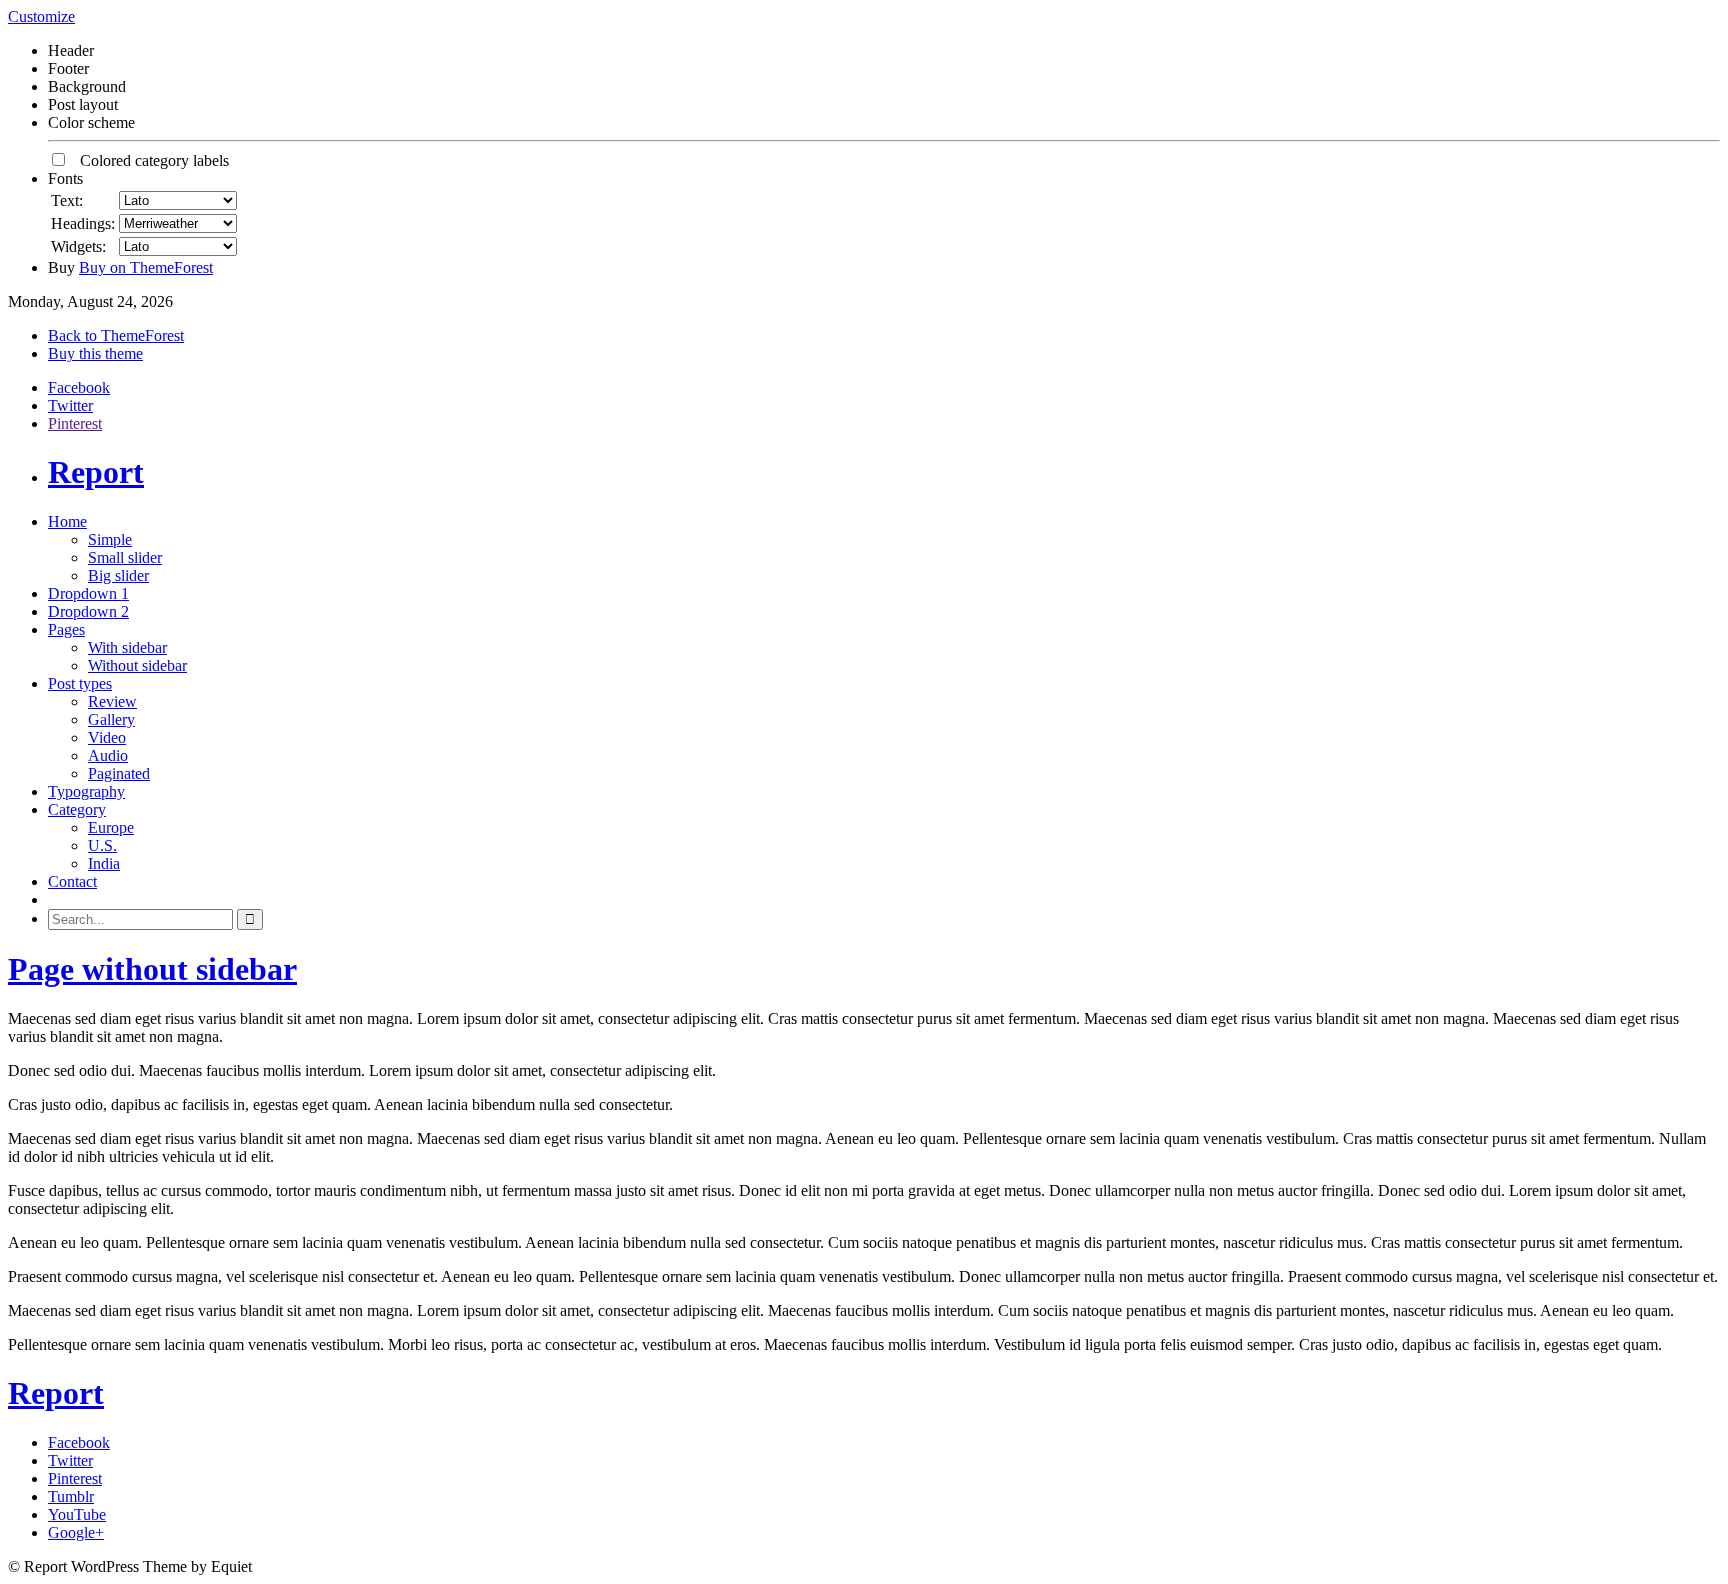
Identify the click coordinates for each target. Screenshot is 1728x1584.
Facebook (79, 387)
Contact (72, 881)
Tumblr (71, 1496)
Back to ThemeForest (116, 335)
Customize (41, 16)
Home (67, 521)
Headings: (83, 223)
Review (112, 701)
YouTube (77, 1514)
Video (107, 737)
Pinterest (75, 423)
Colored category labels (148, 160)
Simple (110, 539)
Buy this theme (95, 353)
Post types (80, 683)
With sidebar (127, 647)
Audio (108, 755)
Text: (67, 200)
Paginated (119, 773)
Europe (111, 827)
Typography (86, 791)
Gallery (111, 719)
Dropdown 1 (88, 593)
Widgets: (78, 246)
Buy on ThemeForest (146, 267)
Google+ (76, 1532)
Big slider (118, 575)
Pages (66, 629)
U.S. (102, 845)
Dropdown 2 (88, 611)
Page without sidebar (152, 969)
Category (77, 809)
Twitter (70, 405)
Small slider (125, 557)
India (104, 863)
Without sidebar (137, 665)
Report (96, 472)
